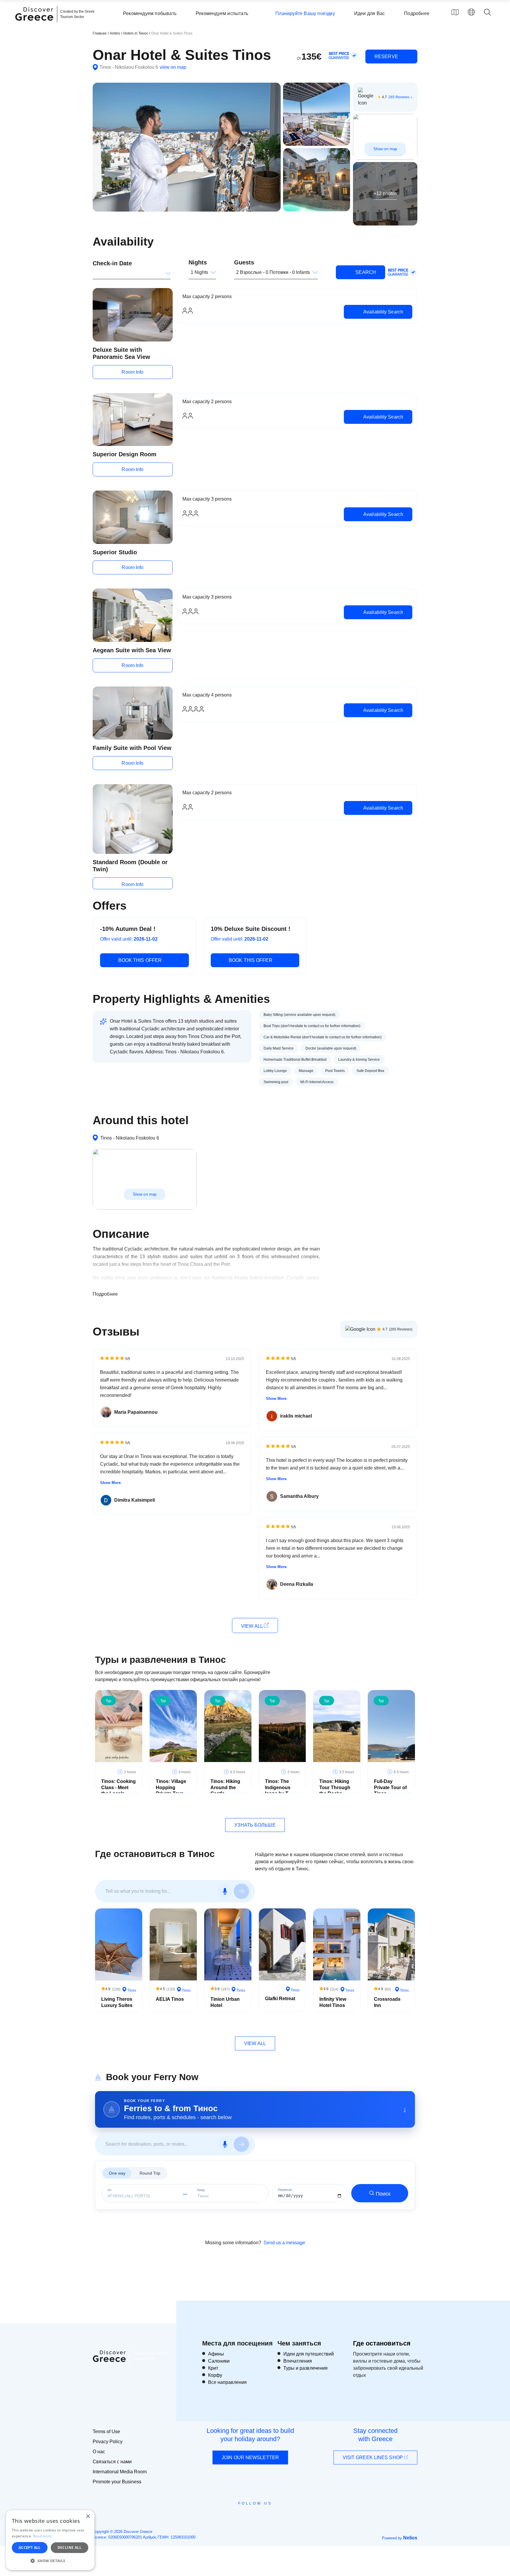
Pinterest (272, 2517)
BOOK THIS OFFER (140, 960)
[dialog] (50, 2540)
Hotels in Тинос (136, 33)
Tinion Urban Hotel (225, 2002)
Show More (110, 1483)
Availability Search (383, 312)
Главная (100, 33)
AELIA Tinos (170, 1999)
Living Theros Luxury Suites (117, 2002)
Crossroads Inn (387, 2002)
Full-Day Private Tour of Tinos (390, 1788)
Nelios (410, 2538)
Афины (216, 2354)
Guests (244, 262)
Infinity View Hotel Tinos (333, 2002)
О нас (99, 2452)
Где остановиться (382, 2343)
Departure (285, 2190)
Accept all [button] (30, 2548)
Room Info (133, 372)
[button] (50, 2561)
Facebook (229, 2517)
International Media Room (120, 2472)
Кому (201, 2190)
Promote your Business (117, 2482)
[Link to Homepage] (35, 24)
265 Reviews (399, 97)
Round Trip (150, 2173)
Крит (213, 2368)
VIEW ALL (252, 1626)
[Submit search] (241, 1891)
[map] (455, 12)
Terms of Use (106, 2432)
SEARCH (365, 272)
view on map (173, 67)
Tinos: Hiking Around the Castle (225, 1788)
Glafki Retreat (280, 1999)
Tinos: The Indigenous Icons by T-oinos (278, 1790)
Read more (42, 2536)
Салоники (219, 2361)
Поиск (383, 2194)
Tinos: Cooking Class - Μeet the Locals (118, 1788)
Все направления (227, 2382)
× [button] (88, 2517)
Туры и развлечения (305, 2368)
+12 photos (385, 193)
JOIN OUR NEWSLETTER (250, 2458)
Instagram (239, 2517)
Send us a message (284, 2243)
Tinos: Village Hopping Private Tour (171, 1788)
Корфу (215, 2375)
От (109, 2190)
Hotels (115, 33)
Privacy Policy (108, 2442)
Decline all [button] (70, 2548)
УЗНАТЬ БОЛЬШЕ (255, 1825)
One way (117, 2173)
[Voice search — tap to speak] (225, 1891)
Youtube (262, 2517)
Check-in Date (112, 263)
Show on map (385, 149)
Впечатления (298, 2361)
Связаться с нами (112, 2462)
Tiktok (282, 2514)
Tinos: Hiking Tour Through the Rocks (335, 1788)
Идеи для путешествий (309, 2354)
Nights (198, 262)
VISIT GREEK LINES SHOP (373, 2458)
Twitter (250, 2514)
